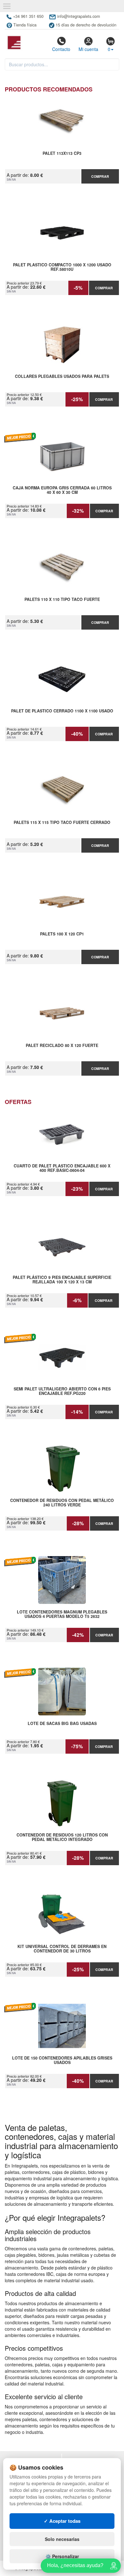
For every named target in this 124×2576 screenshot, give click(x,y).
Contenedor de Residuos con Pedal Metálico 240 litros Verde (62, 1503)
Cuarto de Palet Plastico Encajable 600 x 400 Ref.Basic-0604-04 (62, 1168)
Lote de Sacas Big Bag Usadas (62, 1724)
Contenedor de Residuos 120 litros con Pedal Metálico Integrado (62, 1837)
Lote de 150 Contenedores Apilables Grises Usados (62, 2060)
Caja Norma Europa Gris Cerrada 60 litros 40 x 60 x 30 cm (62, 490)
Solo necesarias (62, 2539)
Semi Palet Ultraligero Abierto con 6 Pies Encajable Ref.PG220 (62, 1391)
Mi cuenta (88, 49)
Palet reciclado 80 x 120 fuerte (62, 1046)
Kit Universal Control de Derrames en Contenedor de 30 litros (62, 1949)
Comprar (100, 176)
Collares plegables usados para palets (62, 377)
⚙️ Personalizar (62, 2556)
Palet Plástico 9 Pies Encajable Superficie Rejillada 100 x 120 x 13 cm (62, 1280)
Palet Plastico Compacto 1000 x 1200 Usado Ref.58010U (62, 267)
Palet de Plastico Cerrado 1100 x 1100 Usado (62, 711)
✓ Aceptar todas (62, 2521)
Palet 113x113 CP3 (62, 154)
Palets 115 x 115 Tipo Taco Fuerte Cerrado (62, 823)
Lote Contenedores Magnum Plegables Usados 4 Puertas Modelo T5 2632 (62, 1614)
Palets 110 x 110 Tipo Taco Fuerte (62, 600)
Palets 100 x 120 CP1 (62, 934)
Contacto (61, 49)
